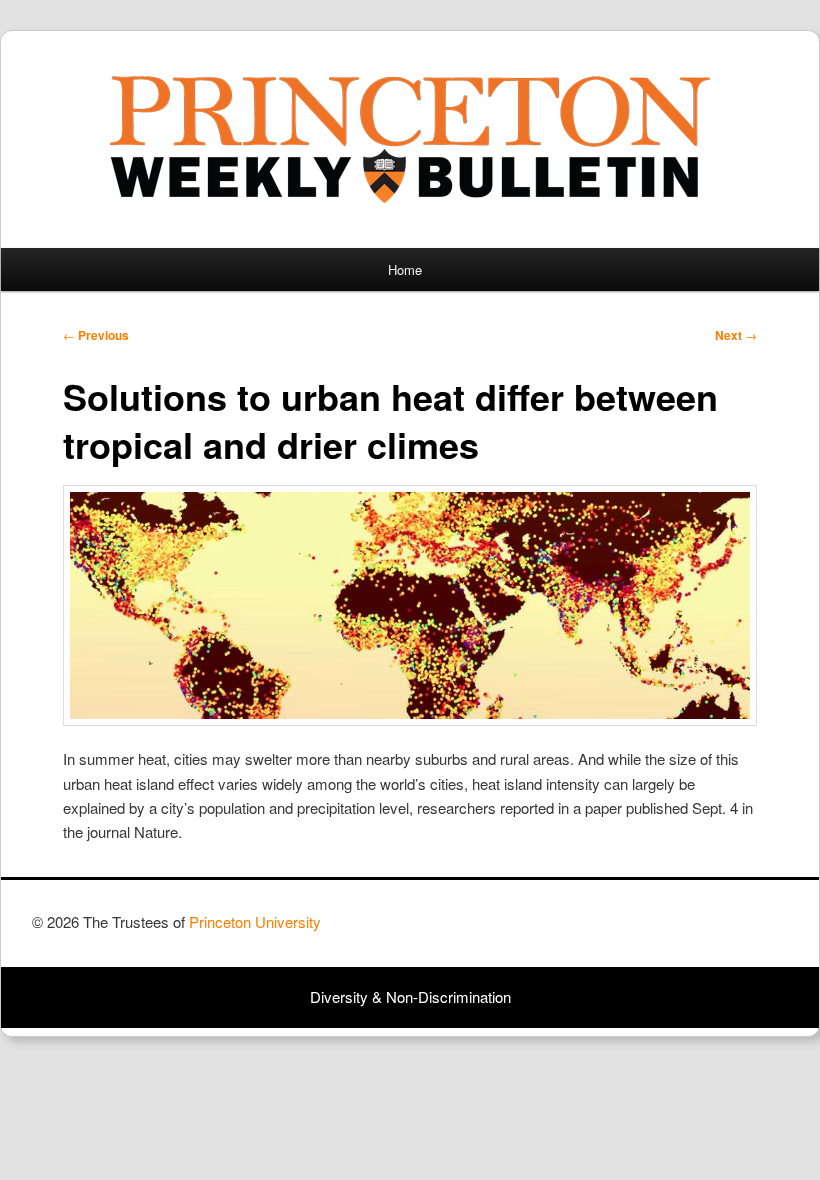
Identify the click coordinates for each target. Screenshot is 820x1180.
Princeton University (714, 931)
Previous (96, 335)
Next (736, 335)
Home (405, 269)
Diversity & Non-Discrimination (410, 996)
